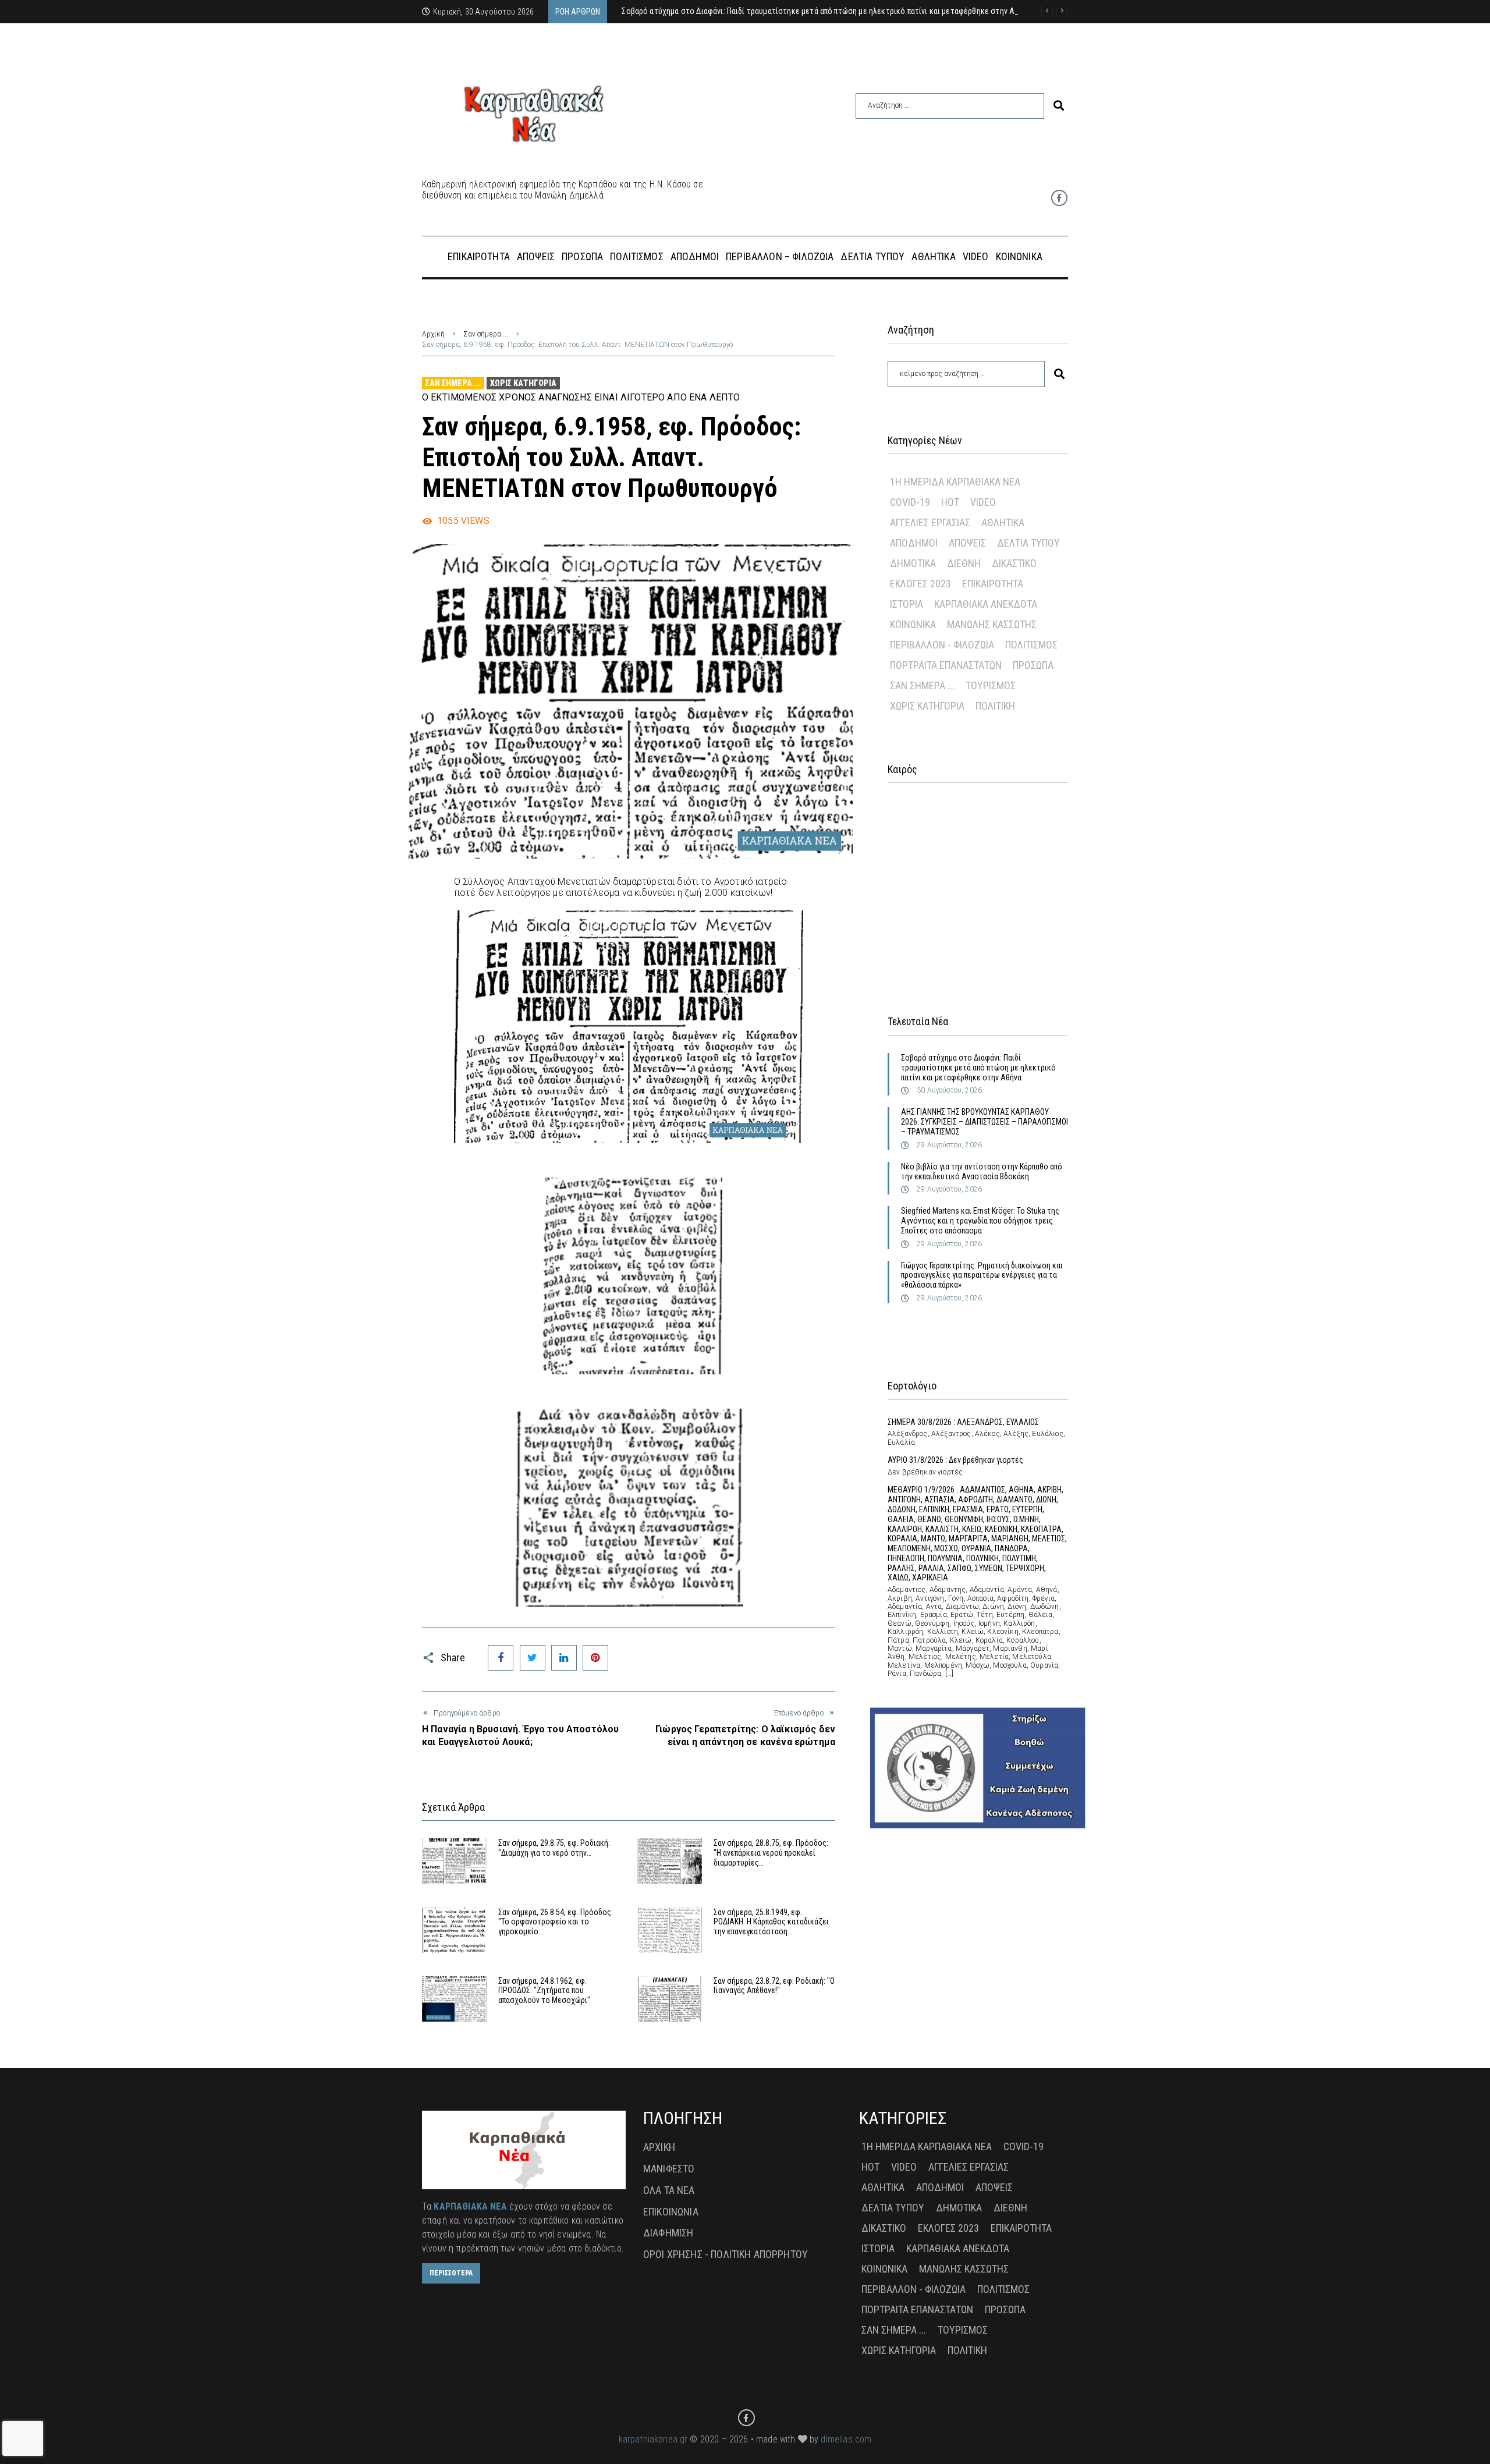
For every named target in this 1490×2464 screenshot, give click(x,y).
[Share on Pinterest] (595, 1658)
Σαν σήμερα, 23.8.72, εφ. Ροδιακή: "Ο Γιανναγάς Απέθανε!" (774, 1986)
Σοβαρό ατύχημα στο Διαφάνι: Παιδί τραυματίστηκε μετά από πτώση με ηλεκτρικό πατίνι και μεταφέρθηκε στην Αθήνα (978, 1068)
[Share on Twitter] (533, 1658)
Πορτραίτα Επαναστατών (946, 665)
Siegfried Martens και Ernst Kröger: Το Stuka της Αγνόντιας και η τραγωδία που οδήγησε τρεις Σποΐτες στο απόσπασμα (980, 1221)
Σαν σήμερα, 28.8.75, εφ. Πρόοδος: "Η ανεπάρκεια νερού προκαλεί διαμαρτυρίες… (771, 1853)
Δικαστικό (1014, 563)
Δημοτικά (913, 563)
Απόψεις (967, 543)
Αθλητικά (1003, 522)
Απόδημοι (914, 543)
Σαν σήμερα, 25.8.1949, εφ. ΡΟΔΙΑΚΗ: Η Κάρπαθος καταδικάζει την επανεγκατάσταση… (771, 1922)
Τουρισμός (991, 685)
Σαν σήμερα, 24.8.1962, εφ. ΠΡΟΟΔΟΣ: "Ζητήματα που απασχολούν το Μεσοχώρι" (544, 1991)
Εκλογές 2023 (920, 584)
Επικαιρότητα (993, 584)
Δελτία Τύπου (1028, 543)
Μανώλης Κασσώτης (992, 624)
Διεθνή (964, 563)
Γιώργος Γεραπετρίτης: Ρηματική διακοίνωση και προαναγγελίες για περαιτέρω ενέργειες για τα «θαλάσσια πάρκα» (982, 1275)
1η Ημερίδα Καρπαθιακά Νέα (955, 482)
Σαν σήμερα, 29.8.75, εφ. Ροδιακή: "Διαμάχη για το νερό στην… (554, 1848)
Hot (950, 502)
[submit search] (1059, 106)
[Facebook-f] (1059, 198)
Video (983, 502)
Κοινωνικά (913, 624)
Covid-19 (910, 502)
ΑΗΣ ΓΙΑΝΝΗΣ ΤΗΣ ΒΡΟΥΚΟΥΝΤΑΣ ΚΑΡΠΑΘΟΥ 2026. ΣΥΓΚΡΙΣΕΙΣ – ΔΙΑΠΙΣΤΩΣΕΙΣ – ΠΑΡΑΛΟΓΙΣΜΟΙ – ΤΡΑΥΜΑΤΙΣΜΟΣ (985, 1122)
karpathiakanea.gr (653, 2439)
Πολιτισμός (1031, 645)
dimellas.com (846, 2439)
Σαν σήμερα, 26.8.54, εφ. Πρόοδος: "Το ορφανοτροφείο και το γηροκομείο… (556, 1922)
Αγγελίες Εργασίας (930, 522)
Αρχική (433, 334)
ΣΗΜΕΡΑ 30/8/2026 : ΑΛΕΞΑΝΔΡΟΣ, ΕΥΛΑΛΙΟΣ (963, 1422)
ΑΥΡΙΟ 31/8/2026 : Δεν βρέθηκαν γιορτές (955, 1460)
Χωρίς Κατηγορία (523, 383)
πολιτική (995, 706)
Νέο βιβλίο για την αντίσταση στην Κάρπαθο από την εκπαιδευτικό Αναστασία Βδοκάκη (982, 1171)
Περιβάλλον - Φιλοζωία (942, 645)
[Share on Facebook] (501, 1658)
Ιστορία (907, 604)
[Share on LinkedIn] (564, 1658)
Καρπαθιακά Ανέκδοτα (986, 604)
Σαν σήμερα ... (486, 334)
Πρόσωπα (1033, 665)
